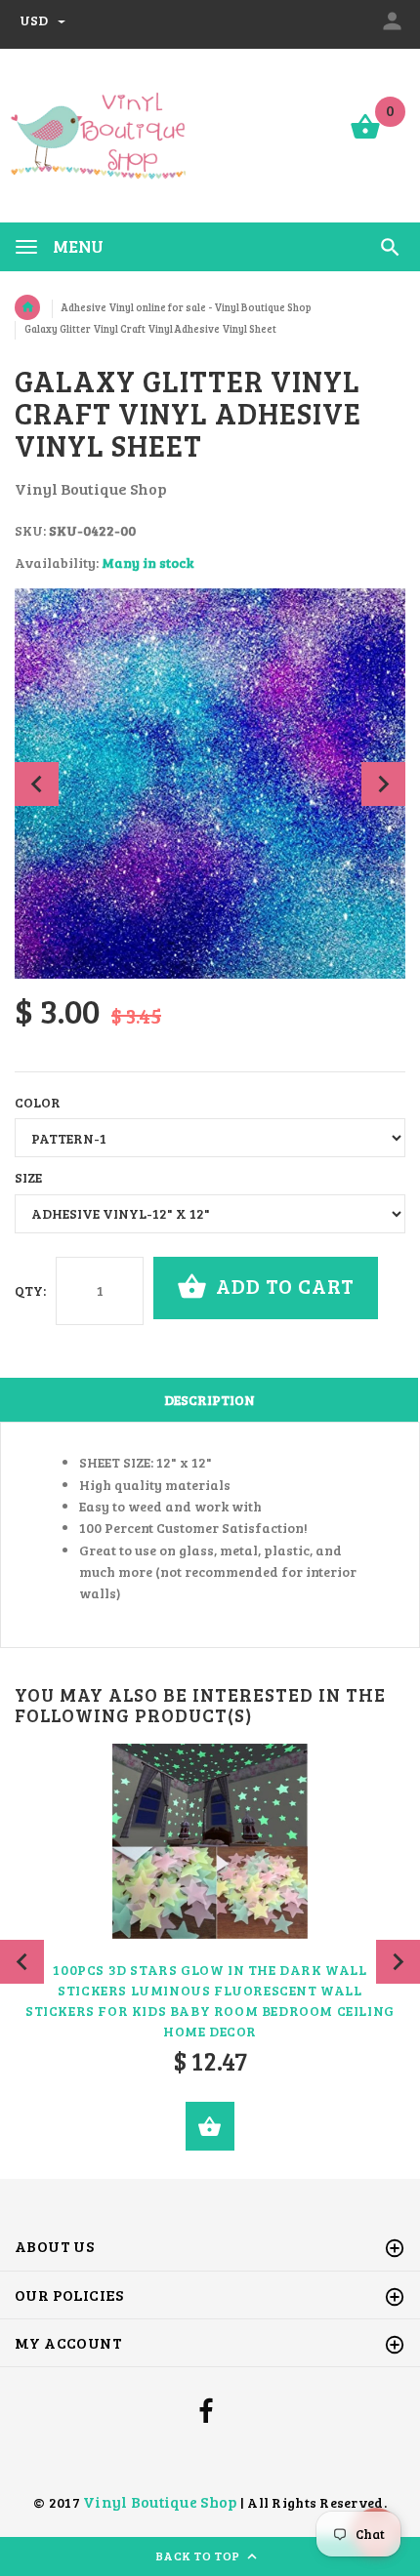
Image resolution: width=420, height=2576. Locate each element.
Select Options (210, 2126)
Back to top (200, 2556)
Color (38, 1102)
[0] (365, 137)
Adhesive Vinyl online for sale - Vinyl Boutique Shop (187, 307)
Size (28, 1177)
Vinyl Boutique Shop (160, 2501)
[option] (210, 784)
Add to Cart (283, 1286)
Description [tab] (210, 1400)
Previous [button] (37, 784)
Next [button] (383, 784)
